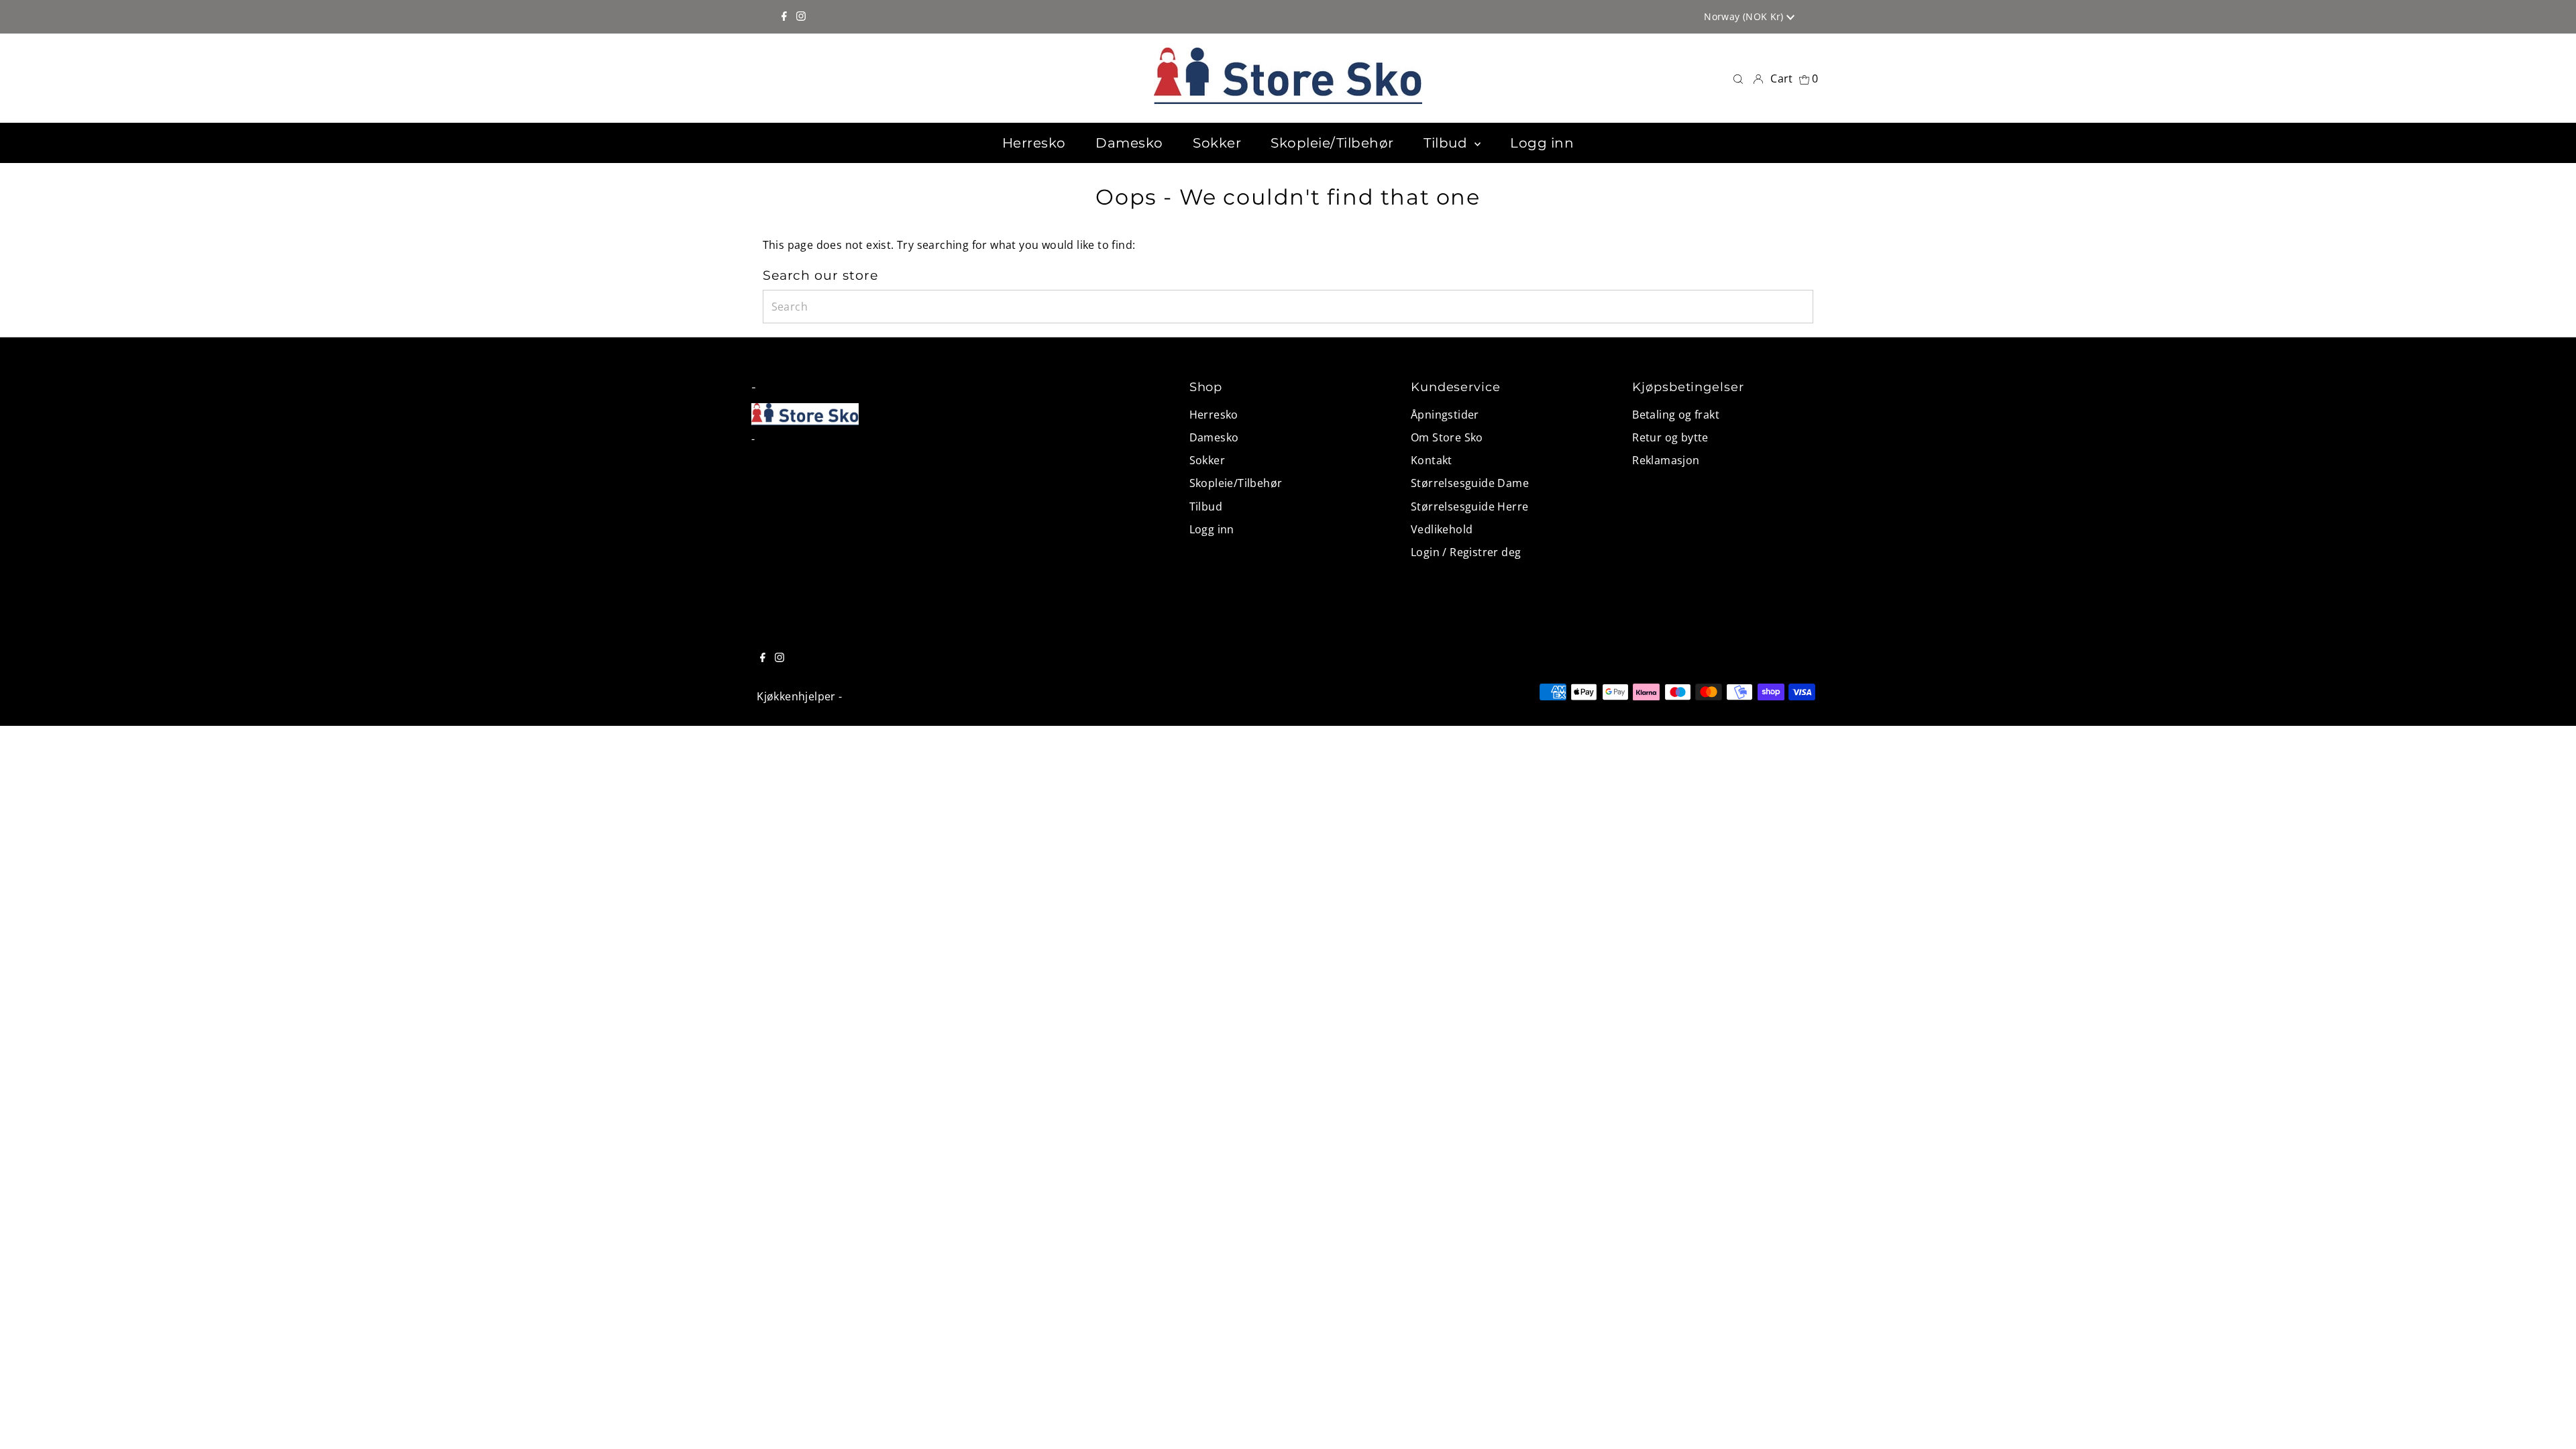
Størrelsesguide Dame (1470, 483)
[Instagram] (801, 17)
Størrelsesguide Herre (1469, 506)
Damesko (1214, 437)
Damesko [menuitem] (1129, 143)
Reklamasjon (1666, 460)
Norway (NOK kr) (1745, 16)
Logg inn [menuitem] (1542, 143)
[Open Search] (1738, 78)
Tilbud (1206, 506)
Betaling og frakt (1676, 415)
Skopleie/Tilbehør (1236, 483)
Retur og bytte (1670, 437)
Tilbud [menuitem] (1447, 143)
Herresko (1214, 415)
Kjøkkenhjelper (796, 696)
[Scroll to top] (2549, 1422)
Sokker (1207, 460)
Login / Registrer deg (1466, 552)
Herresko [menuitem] (1034, 143)
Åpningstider (1445, 415)
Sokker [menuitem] (1217, 143)
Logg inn (1212, 529)
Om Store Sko (1447, 437)
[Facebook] (784, 17)
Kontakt (1432, 460)
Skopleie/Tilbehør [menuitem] (1332, 143)
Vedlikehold (1442, 529)
